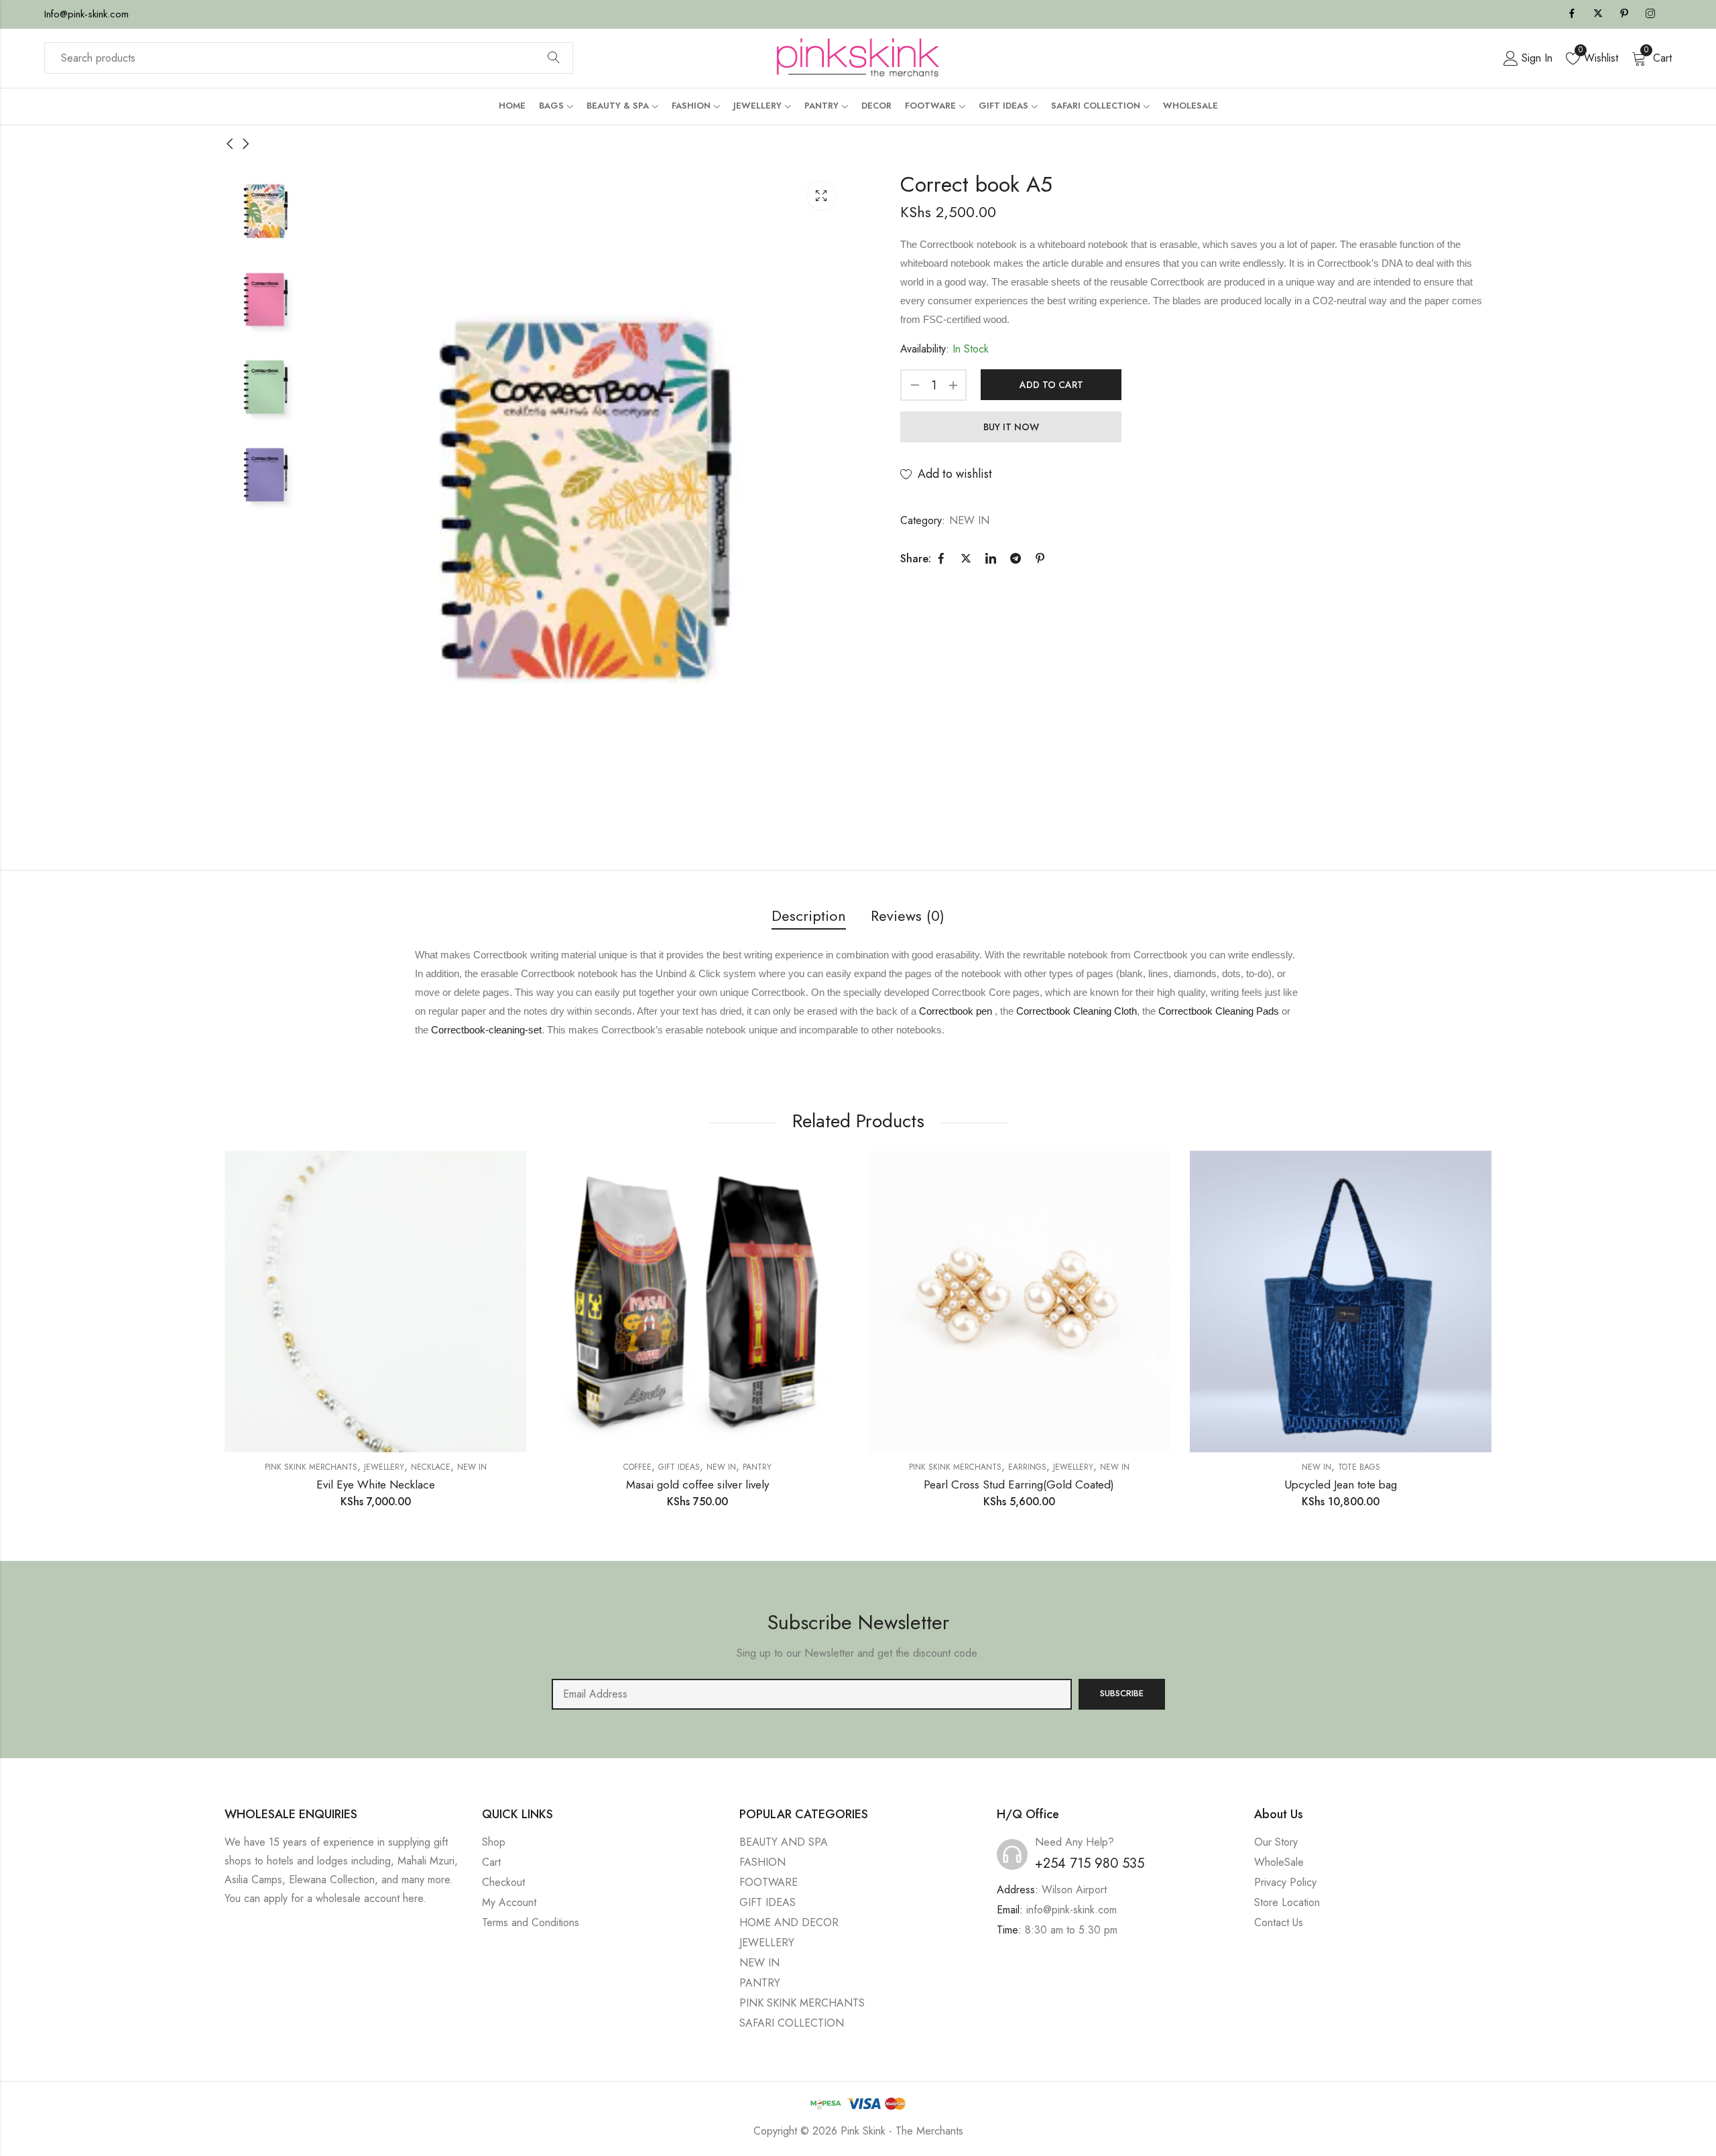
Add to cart (1051, 385)
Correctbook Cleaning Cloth (1077, 1011)
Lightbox (821, 196)
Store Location (1287, 1902)
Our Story (1276, 1842)
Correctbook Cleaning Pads (1219, 1011)
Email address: (812, 1694)
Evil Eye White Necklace (376, 1484)
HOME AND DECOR (789, 1922)
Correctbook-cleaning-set (486, 1030)
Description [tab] (809, 915)
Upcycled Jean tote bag (1341, 1484)
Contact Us (1279, 1922)
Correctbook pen (956, 1011)
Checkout (503, 1882)
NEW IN (969, 520)
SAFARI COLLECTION (792, 2023)
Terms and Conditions (531, 1922)
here (413, 1898)
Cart (491, 1862)
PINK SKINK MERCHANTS (311, 1467)
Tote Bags (1359, 1467)
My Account (509, 1902)
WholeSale (1279, 1862)
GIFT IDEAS (679, 1467)
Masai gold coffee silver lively (697, 1484)
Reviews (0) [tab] (908, 915)
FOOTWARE (769, 1882)
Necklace (431, 1467)
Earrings (1027, 1467)
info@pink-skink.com (1071, 1910)
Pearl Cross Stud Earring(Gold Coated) (1019, 1484)
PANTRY (757, 1467)
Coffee (637, 1467)
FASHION (762, 1862)
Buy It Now (1011, 427)
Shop (494, 1842)
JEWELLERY (384, 1467)
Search (554, 58)
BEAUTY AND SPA (784, 1842)
